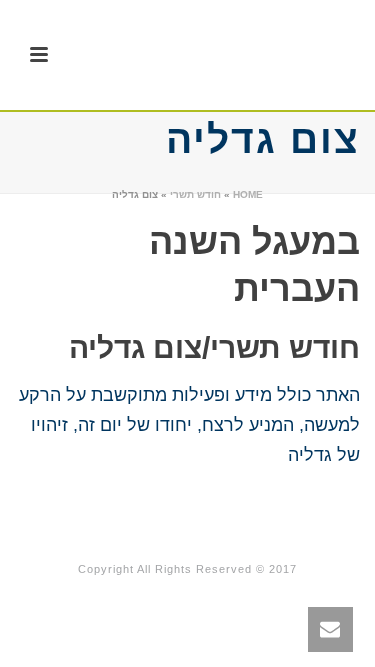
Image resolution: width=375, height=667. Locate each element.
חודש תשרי (195, 194)
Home (248, 194)
